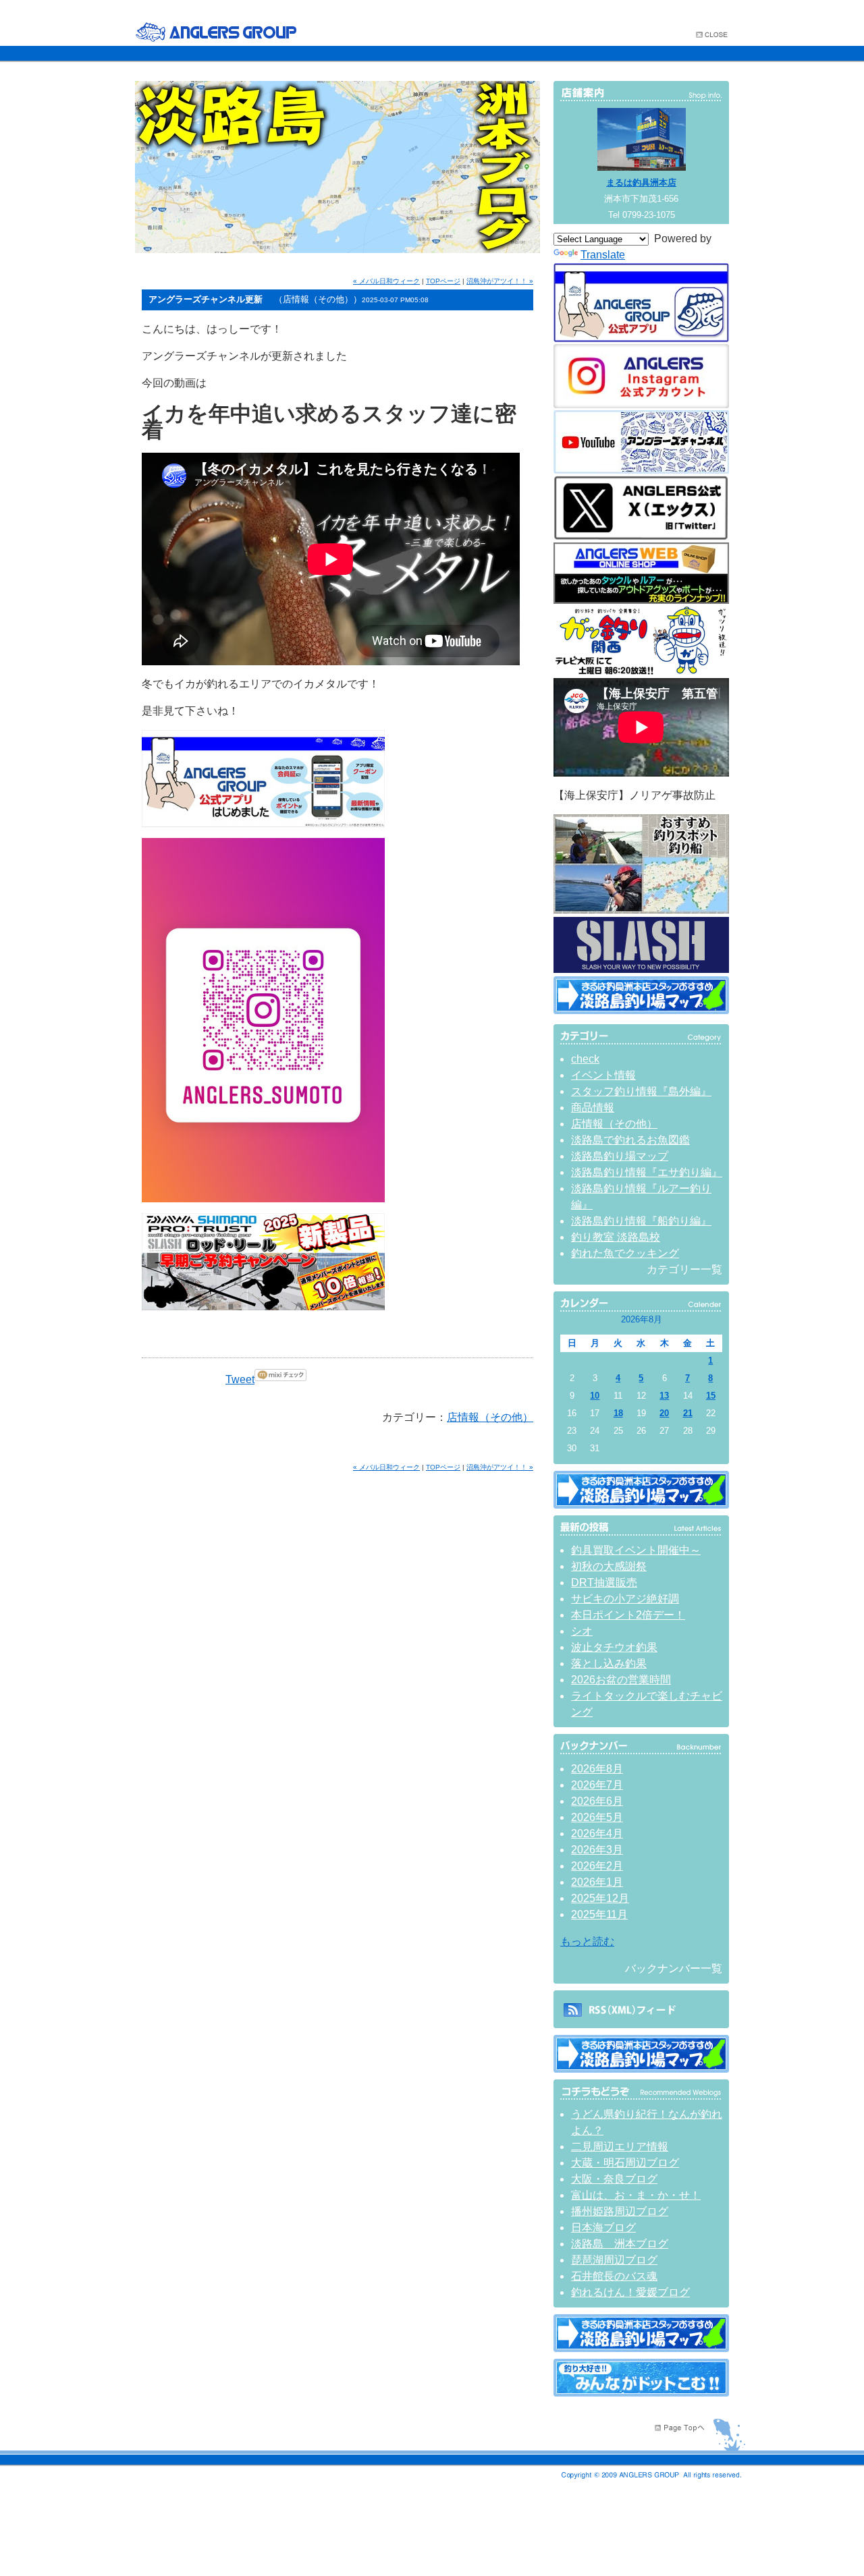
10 (595, 1396)
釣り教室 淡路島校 (616, 1237)
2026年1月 (597, 1882)
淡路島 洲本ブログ (620, 2244)
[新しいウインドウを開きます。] (641, 2393)
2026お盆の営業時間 (621, 1680)
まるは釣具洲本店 (641, 183)
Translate (603, 255)
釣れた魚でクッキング (625, 1253)
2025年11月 (599, 1914)
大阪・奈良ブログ (614, 2179)
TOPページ (443, 281)
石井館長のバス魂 (614, 2276)
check (585, 1059)
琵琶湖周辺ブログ (614, 2260)
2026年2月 (597, 1866)
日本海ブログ (603, 2228)
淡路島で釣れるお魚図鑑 (630, 1140)
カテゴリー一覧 (684, 1269)
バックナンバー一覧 (674, 1968)
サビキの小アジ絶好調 (625, 1599)
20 (664, 1413)
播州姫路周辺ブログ (620, 2211)
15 (711, 1396)
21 (688, 1413)
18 (618, 1413)
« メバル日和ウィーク (386, 281)
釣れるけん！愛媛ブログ (630, 2292)
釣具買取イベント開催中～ (636, 1550)
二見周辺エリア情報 (620, 2147)
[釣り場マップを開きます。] (641, 1010)
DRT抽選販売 (604, 1583)
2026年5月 (597, 1817)
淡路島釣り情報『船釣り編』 (641, 1221)
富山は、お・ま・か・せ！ (636, 2195)
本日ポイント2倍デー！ (628, 1615)
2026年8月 (597, 1769)
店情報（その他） (490, 1417)
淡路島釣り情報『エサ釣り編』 (647, 1172)
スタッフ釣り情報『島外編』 (641, 1091)
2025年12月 (600, 1898)
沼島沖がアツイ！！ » (500, 281)
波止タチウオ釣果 (614, 1647)
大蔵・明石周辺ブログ (625, 2163)
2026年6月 (597, 1801)
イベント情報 (603, 1075)
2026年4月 (597, 1833)
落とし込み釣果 (609, 1663)
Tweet (240, 1379)
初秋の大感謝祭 (609, 1566)
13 (664, 1396)
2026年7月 (597, 1785)
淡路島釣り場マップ (620, 1156)
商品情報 (593, 1108)
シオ (582, 1631)
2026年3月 (597, 1850)
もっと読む (587, 1941)
